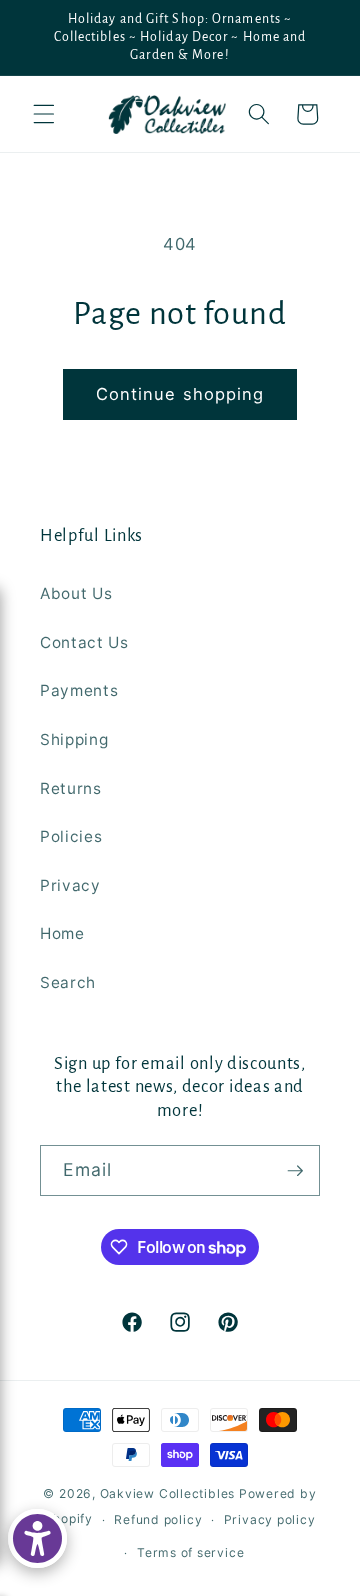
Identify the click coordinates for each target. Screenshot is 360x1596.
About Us (76, 593)
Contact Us (84, 642)
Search (68, 982)
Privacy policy (270, 1519)
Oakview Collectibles (167, 1493)
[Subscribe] (295, 1171)
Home (62, 933)
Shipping (74, 739)
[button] (44, 114)
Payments (79, 690)
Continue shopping (180, 394)
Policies (71, 836)
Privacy (70, 885)
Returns (71, 788)
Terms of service (190, 1552)
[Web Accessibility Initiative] (37, 1538)
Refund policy (158, 1519)
